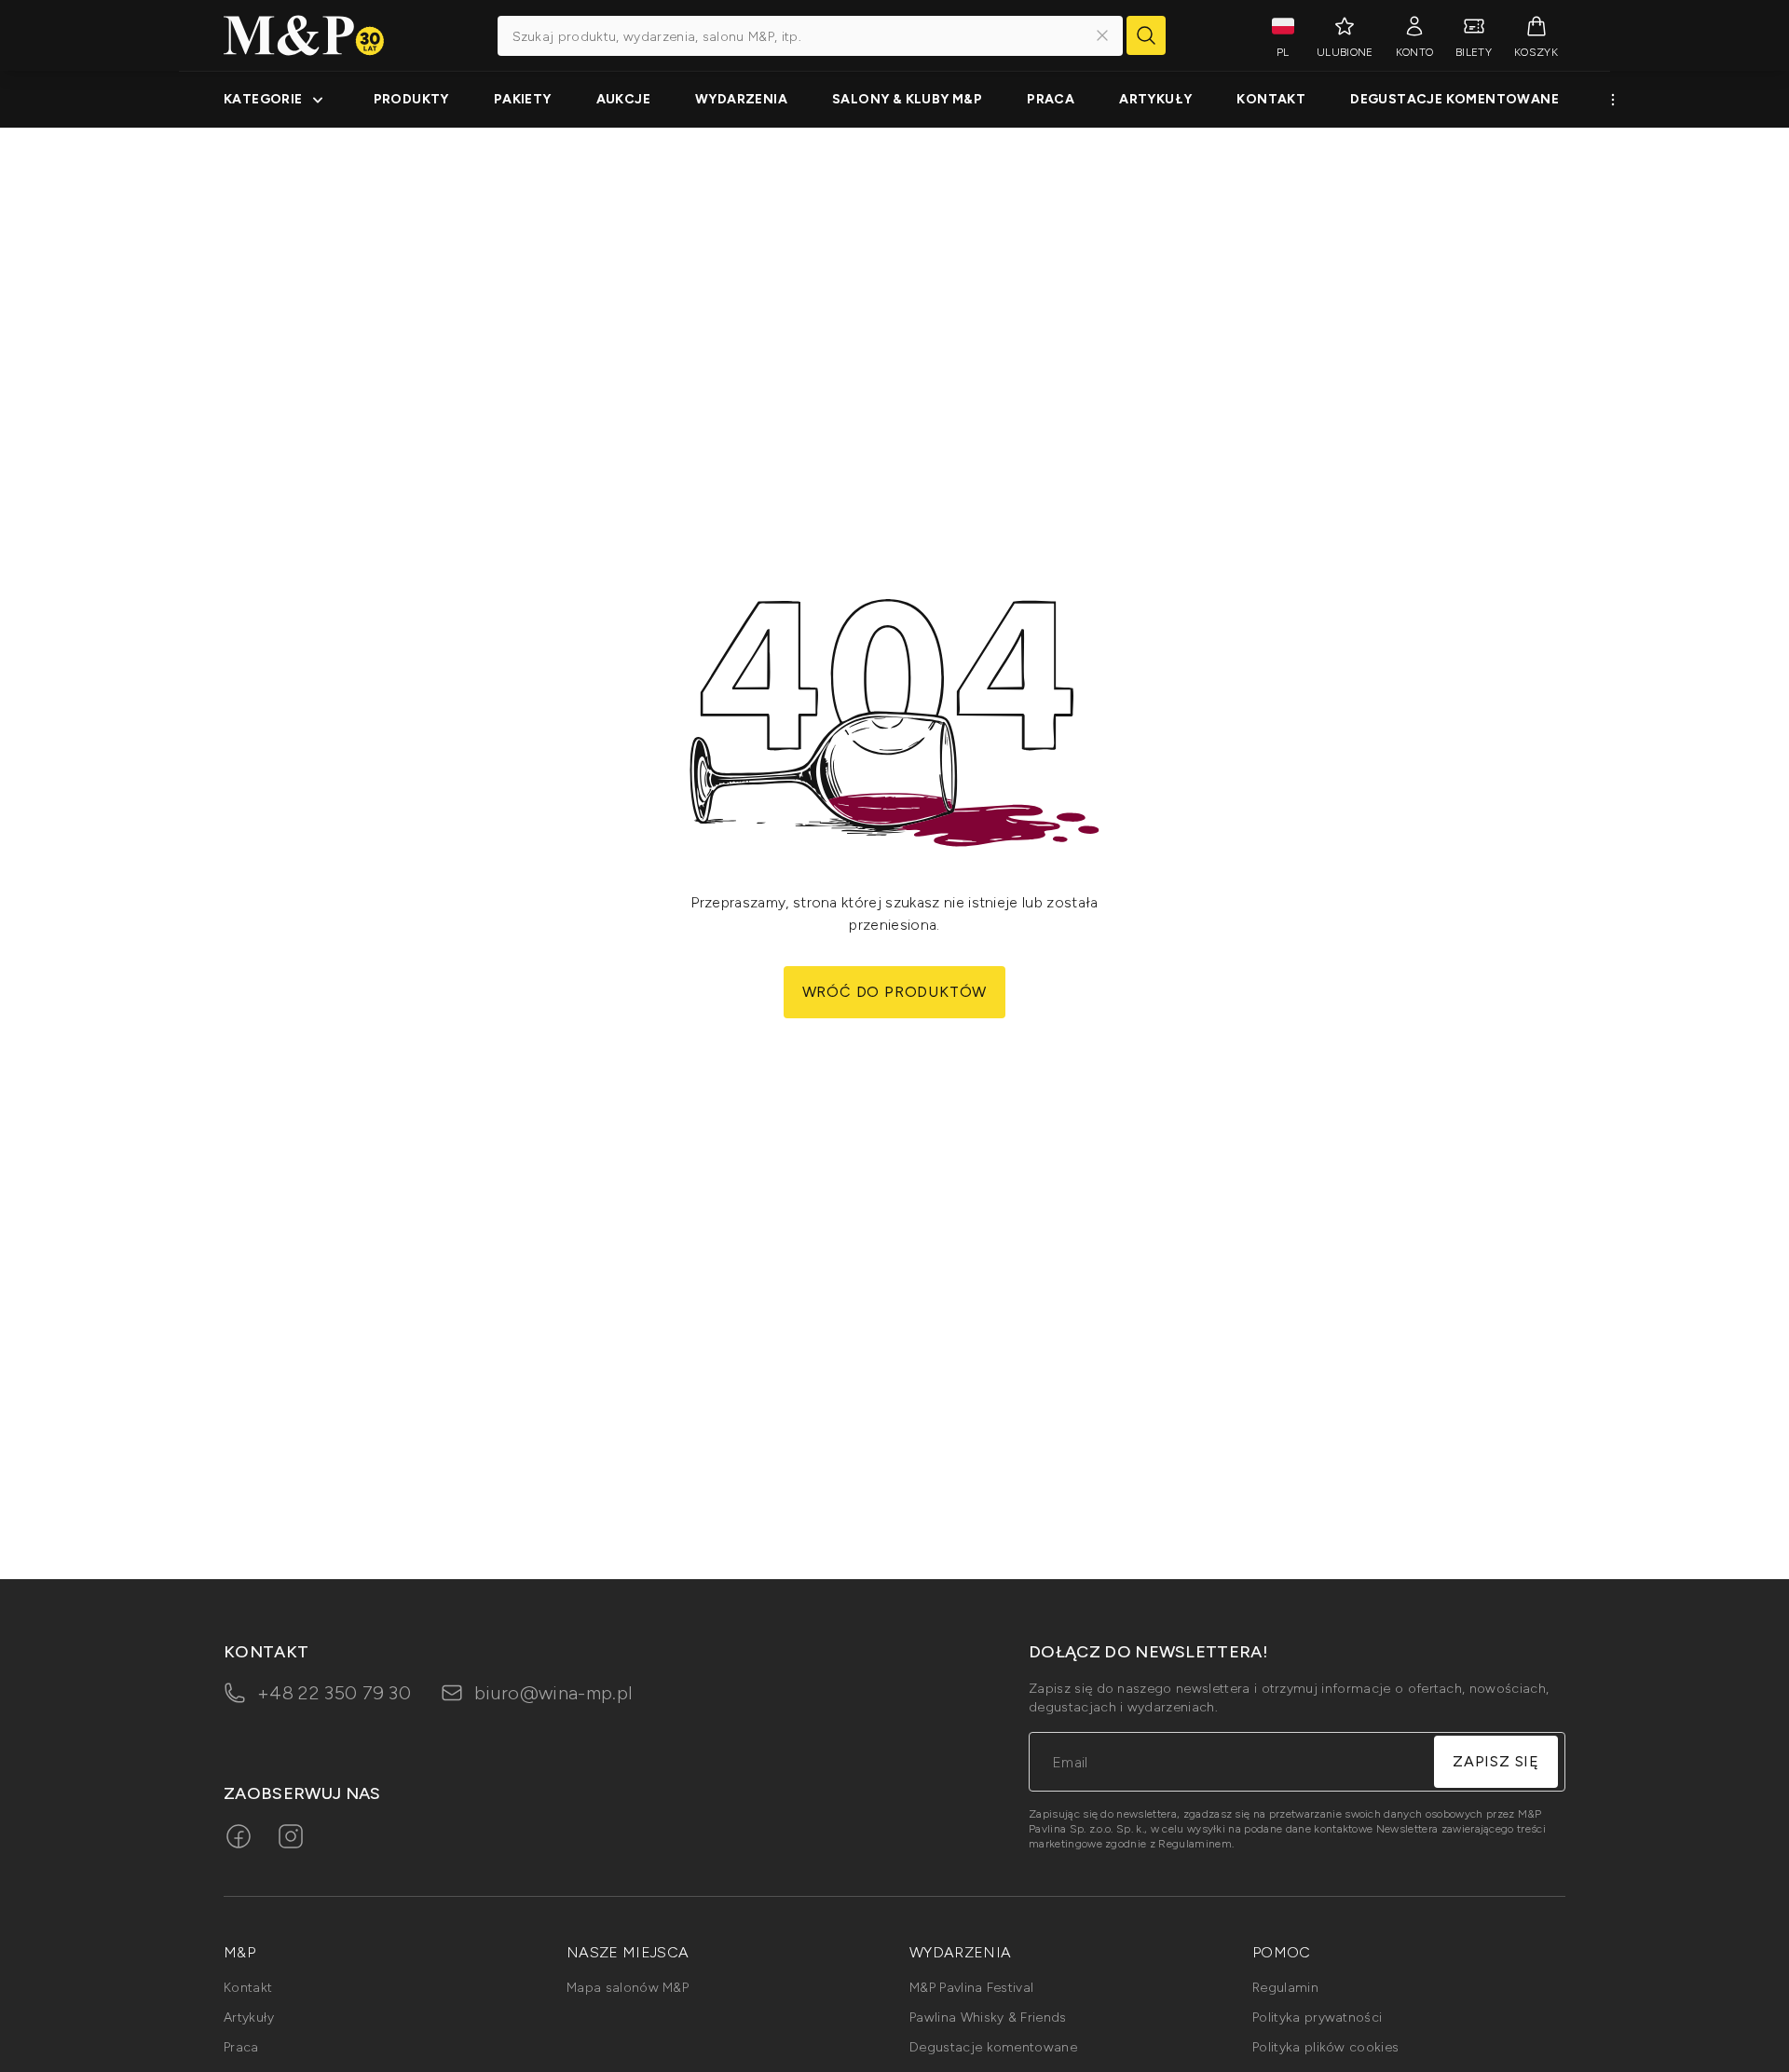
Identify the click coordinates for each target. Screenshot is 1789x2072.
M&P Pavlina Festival (971, 1988)
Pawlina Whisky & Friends (988, 2017)
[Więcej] (1613, 100)
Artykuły (1155, 99)
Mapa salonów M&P (628, 1988)
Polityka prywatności (1317, 2017)
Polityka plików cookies (1325, 2047)
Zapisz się (1496, 1761)
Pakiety (523, 99)
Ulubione (1345, 52)
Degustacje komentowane (1454, 99)
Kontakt (1271, 99)
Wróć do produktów (895, 992)
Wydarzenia (741, 99)
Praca (1051, 99)
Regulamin (1285, 1988)
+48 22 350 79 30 (334, 1693)
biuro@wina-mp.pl (553, 1693)
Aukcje (623, 99)
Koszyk (1536, 52)
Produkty (411, 99)
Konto (1415, 52)
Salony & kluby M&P (907, 99)
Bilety (1474, 52)
